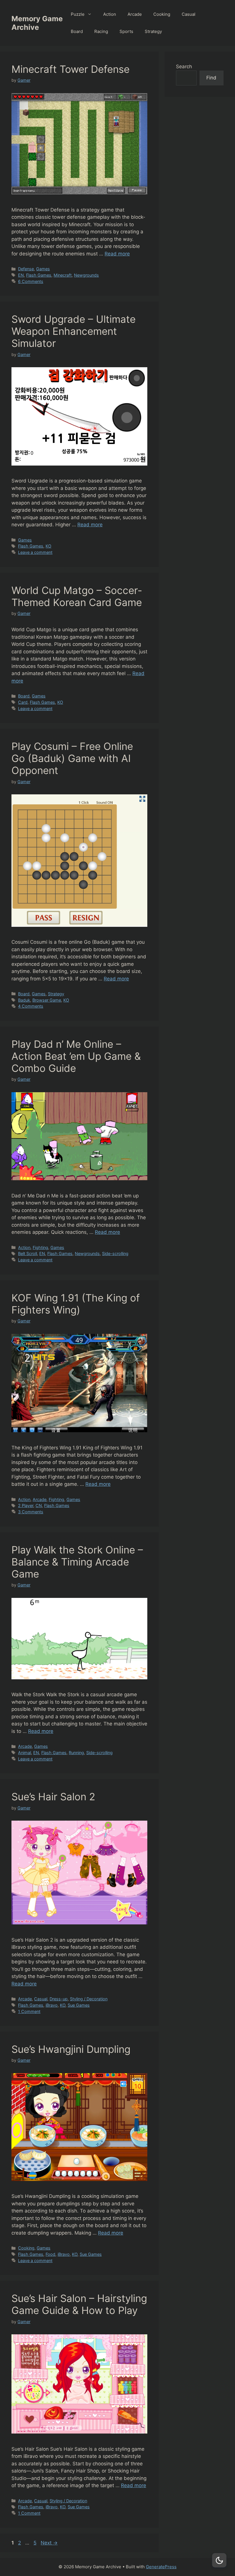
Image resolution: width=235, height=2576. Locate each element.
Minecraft (63, 275)
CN (39, 1505)
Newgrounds (86, 275)
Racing (101, 31)
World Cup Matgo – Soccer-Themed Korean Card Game (77, 596)
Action (110, 14)
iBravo (52, 2005)
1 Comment (29, 2011)
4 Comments (31, 1006)
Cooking (162, 14)
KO (48, 546)
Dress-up (59, 1999)
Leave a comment (35, 552)
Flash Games (39, 275)
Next (49, 2543)
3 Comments (31, 1512)
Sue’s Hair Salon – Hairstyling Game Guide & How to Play (79, 2304)
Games (43, 269)
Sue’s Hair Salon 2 (53, 1797)
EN (21, 275)
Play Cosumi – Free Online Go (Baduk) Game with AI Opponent (72, 758)
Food (50, 2254)
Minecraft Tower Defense (70, 69)
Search (184, 67)
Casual (189, 14)
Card (23, 702)
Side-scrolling (115, 1253)
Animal (25, 1753)
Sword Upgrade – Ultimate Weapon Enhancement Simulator (74, 331)
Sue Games (79, 2005)
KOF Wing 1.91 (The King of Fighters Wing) (76, 1304)
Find (211, 78)
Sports (126, 31)
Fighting (40, 1247)
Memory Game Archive (37, 23)
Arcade (135, 14)
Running (76, 1753)
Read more (117, 254)
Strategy (153, 31)
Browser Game (47, 1000)
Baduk (24, 1000)
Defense (26, 269)
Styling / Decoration (89, 1999)
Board (77, 31)
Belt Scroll (28, 1253)
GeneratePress (161, 2567)
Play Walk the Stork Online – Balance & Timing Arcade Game (77, 1562)
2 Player (26, 1505)
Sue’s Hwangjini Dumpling (71, 2049)
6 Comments (31, 281)
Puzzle (78, 14)
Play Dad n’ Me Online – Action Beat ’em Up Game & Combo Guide (76, 1056)
